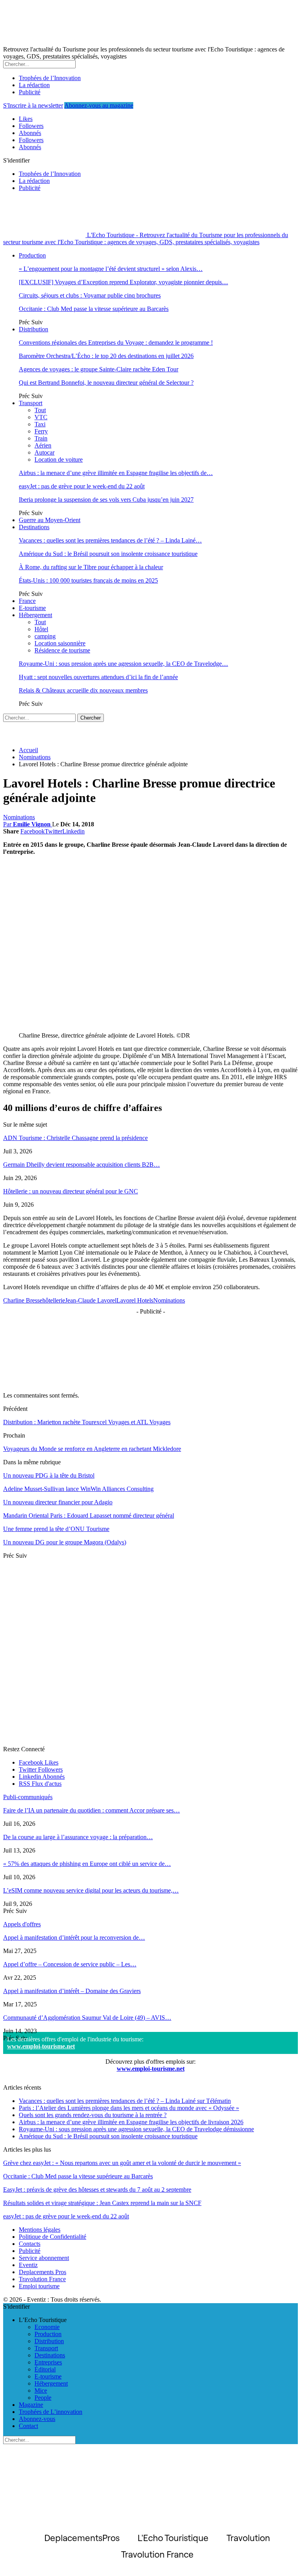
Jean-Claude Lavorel (91, 1300)
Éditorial (45, 2369)
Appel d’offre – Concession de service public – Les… (70, 1964)
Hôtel (41, 629)
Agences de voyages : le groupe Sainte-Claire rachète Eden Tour (99, 369)
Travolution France (42, 2279)
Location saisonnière (60, 643)
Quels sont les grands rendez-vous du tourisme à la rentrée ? (93, 2115)
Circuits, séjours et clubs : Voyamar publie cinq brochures (90, 295)
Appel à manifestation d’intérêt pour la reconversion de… (74, 1937)
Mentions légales (40, 2230)
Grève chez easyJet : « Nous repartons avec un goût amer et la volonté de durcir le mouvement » (122, 2163)
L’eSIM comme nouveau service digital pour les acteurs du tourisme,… (91, 1890)
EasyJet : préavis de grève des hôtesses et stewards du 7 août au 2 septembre (97, 2190)
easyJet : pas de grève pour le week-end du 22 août (82, 486)
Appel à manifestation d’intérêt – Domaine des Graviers (72, 1991)
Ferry (41, 431)
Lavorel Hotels (135, 1300)
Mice (41, 2391)
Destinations (34, 527)
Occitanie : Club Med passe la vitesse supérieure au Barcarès (94, 309)
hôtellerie (54, 1300)
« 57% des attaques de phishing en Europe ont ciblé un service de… (87, 1864)
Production (32, 255)
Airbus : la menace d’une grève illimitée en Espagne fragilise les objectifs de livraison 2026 (131, 2122)
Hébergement (35, 615)
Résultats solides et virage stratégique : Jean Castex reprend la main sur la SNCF (102, 2203)
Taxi (40, 424)
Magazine (31, 2405)
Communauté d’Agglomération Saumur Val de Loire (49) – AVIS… (87, 2018)
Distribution (34, 329)
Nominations (19, 817)
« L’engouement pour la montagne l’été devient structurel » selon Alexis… (111, 269)
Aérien (43, 445)
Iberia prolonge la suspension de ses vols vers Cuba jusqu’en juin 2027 (106, 500)
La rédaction (34, 85)
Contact (28, 2426)
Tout (40, 410)
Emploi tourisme (39, 2286)
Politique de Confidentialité (53, 2237)
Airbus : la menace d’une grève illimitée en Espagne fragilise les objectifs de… (116, 473)
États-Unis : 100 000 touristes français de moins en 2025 (88, 580)
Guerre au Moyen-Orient (50, 520)
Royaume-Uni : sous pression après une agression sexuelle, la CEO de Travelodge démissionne (136, 2129)
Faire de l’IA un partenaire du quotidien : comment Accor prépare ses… (92, 1810)
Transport (31, 403)
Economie (47, 2327)
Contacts (30, 2244)
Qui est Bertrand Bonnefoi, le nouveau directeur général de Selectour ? (106, 383)
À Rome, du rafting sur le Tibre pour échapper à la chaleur (91, 567)
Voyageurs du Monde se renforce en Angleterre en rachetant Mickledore (92, 1449)
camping (45, 636)
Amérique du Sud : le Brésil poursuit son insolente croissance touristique (108, 554)
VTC (41, 417)
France (27, 601)
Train (41, 438)
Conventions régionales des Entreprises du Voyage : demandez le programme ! (116, 343)
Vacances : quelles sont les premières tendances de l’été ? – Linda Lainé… (110, 540)
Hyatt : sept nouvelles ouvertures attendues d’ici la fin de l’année (98, 677)
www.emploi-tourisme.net (41, 2046)
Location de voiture (59, 459)
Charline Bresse (23, 1300)
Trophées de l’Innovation (50, 78)
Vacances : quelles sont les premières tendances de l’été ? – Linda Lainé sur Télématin (125, 2101)
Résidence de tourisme (62, 650)
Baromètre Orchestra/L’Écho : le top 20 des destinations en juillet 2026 (106, 356)
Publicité (30, 92)
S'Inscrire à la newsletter (33, 105)
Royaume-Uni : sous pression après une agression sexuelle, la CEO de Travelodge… (123, 664)
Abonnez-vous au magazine (99, 105)
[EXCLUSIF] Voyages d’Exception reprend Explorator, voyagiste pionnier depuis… (123, 282)
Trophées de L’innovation (51, 2412)
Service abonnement (44, 2258)
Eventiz (28, 2265)
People (43, 2398)
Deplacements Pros (43, 2272)
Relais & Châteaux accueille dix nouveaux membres (83, 690)
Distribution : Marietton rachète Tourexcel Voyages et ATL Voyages (87, 1422)
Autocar (44, 452)
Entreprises (48, 2362)
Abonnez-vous (37, 2419)
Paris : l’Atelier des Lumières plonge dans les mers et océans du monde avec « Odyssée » (129, 2108)
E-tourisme (32, 608)
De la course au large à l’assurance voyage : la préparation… (78, 1837)
